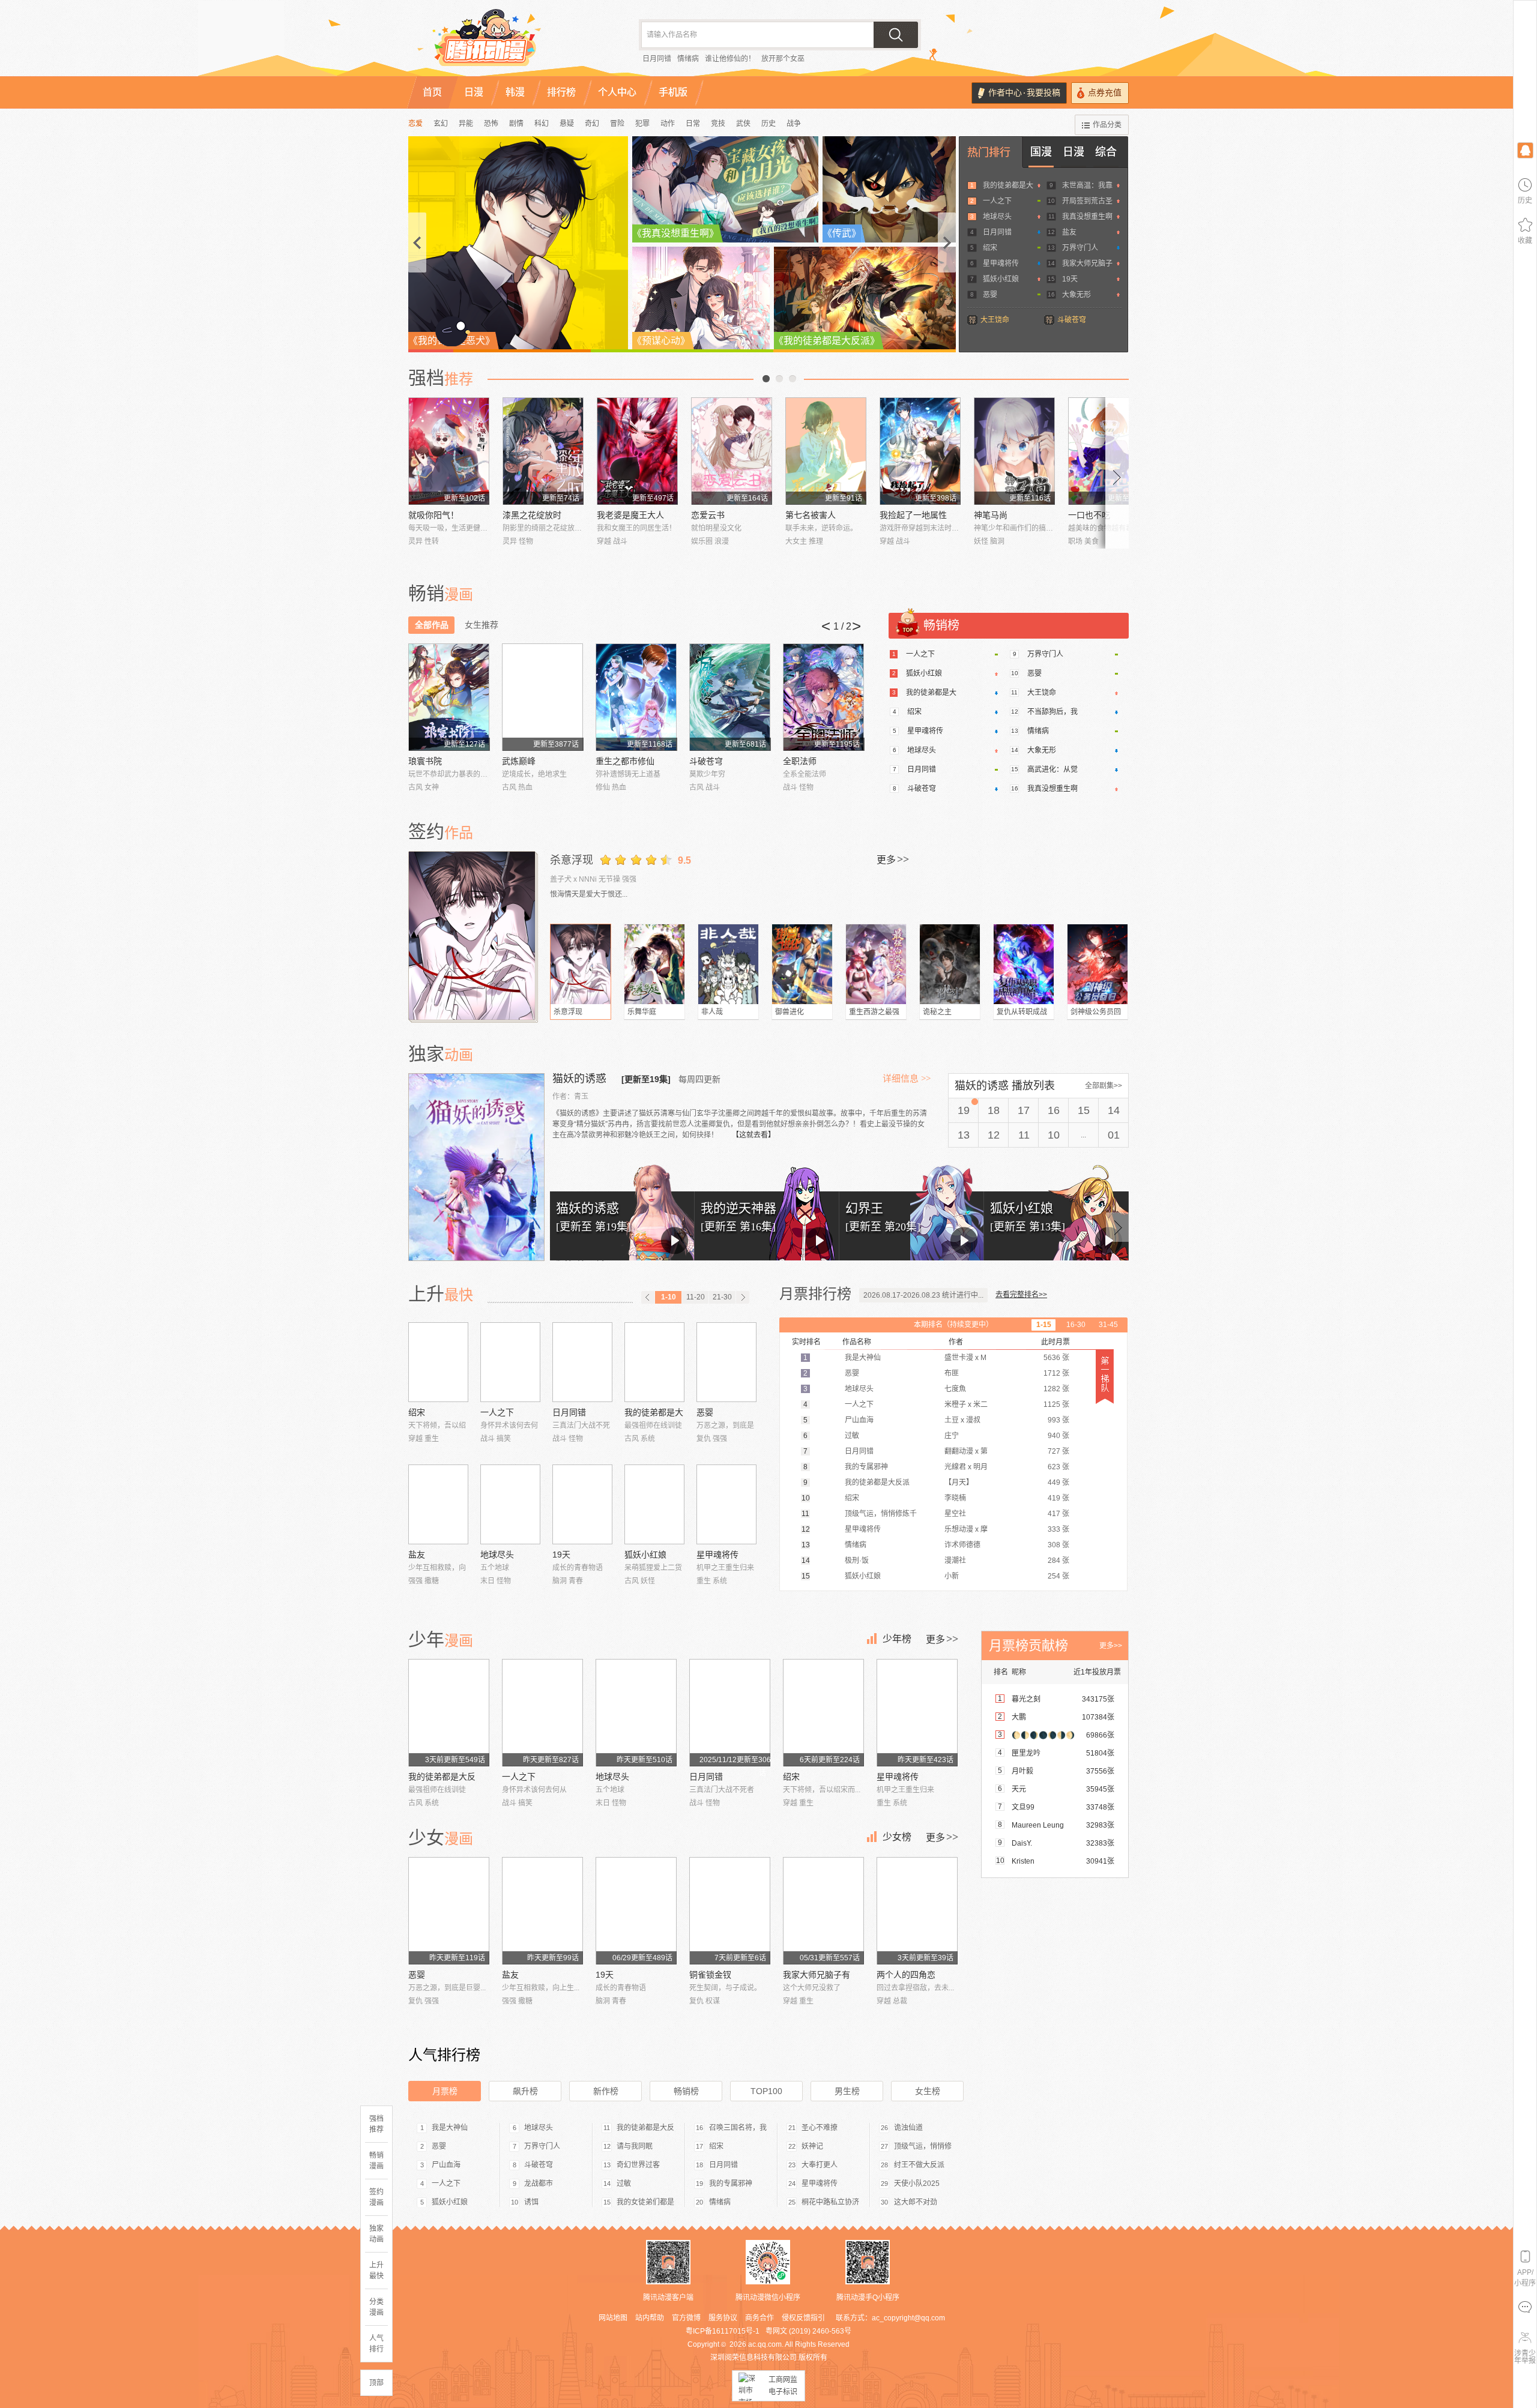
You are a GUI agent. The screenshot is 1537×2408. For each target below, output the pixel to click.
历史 (768, 124)
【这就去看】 (753, 1135)
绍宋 (990, 248)
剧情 (516, 124)
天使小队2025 (917, 2184)
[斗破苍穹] (730, 697)
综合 (1106, 152)
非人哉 (712, 1012)
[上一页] (648, 1297)
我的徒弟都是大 (1008, 185)
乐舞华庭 (642, 1012)
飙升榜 (525, 2091)
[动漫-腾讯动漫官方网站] (510, 42)
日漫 (1073, 152)
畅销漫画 (376, 2161)
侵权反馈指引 (803, 2318)
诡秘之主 (937, 1012)
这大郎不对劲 (916, 2202)
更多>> (1111, 1646)
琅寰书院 (425, 761)
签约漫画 (376, 2197)
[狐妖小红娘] (654, 1504)
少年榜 (897, 1639)
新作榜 (606, 2091)
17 (1024, 1110)
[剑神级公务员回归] (1098, 964)
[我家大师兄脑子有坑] (823, 1911)
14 (1114, 1110)
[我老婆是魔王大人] (637, 451)
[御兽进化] (802, 964)
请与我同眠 (635, 2146)
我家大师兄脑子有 (817, 1975)
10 (1054, 1135)
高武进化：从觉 (1052, 769)
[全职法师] (823, 697)
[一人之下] (510, 1362)
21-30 (722, 1297)
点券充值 (1105, 93)
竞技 (718, 124)
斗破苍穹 (1072, 320)
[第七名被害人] (826, 451)
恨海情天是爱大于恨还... (589, 894)
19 (964, 1110)
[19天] (582, 1504)
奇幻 (592, 124)
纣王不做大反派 (919, 2165)
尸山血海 (446, 2165)
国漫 (1041, 152)
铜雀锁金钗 (710, 1975)
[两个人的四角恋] (917, 1911)
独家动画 (376, 2234)
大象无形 (1077, 295)
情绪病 (688, 59)
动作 (668, 124)
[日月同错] (582, 1362)
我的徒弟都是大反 (442, 1777)
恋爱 (415, 124)
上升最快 (376, 2271)
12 (994, 1135)
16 (1054, 1110)
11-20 (696, 1297)
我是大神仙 (450, 2128)
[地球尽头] (510, 1504)
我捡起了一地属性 (913, 515)
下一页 (793, 379)
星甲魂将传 (1001, 263)
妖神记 (812, 2146)
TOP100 (766, 2091)
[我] (1525, 150)
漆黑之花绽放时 (532, 515)
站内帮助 (650, 2318)
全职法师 (800, 761)
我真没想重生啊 (1087, 217)
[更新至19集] (646, 1079)
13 (964, 1135)
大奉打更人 (820, 2165)
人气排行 (376, 2344)
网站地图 (613, 2318)
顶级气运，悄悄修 (923, 2146)
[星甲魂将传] (726, 1504)
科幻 (542, 124)
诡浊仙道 (908, 2128)
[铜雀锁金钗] (730, 1911)
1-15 (1044, 1325)
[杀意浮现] (473, 936)
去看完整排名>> (1021, 1295)
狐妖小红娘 (1001, 279)
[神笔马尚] (1014, 451)
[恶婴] (726, 1362)
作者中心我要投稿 (1024, 93)
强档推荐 (376, 2124)
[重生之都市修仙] (636, 697)
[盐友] (438, 1504)
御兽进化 (790, 1012)
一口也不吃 (1089, 515)
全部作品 (432, 625)
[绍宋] (438, 1362)
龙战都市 (539, 2184)
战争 (794, 124)
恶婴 (990, 295)
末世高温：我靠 (1087, 185)
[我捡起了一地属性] (920, 451)
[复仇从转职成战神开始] (1024, 964)
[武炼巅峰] (542, 697)
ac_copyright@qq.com (908, 2318)
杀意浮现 (572, 860)
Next (1117, 473)
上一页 (766, 379)
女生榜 (928, 2091)
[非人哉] (728, 964)
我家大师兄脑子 (1087, 263)
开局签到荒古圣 (1087, 201)
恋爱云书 (708, 515)
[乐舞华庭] (654, 964)
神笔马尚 (991, 515)
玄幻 (441, 124)
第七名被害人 (811, 515)
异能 (466, 124)
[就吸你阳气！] (449, 451)
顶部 (376, 2383)
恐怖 (491, 124)
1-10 (669, 1297)
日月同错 (657, 59)
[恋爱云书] (732, 451)
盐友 (1069, 232)
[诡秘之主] (950, 964)
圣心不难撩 (820, 2128)
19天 (1070, 279)
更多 (893, 859)
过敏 (624, 2184)
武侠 (743, 124)
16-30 (1076, 1325)
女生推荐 (482, 625)
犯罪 (642, 124)
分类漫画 (376, 2307)
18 (994, 1110)
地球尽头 (997, 217)
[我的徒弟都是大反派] (654, 1362)
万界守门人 (1080, 248)
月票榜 (445, 2091)
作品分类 (1107, 125)
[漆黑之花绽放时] (543, 451)
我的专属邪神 (731, 2184)
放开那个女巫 (783, 59)
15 (1084, 1110)
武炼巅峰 (519, 761)
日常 (693, 124)
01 (1114, 1135)
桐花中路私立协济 (830, 2202)
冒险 (617, 124)
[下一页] (743, 1297)
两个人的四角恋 (906, 1975)
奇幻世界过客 (638, 2165)
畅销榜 (686, 2091)
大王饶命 (995, 320)
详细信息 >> (907, 1079)
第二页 (779, 379)
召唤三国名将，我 (738, 2128)
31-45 (1108, 1325)
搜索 (896, 35)
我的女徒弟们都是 (645, 2202)
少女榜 (897, 1837)
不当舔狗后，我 (1052, 712)
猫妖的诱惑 (581, 1079)
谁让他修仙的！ (730, 59)
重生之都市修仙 (625, 761)
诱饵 (531, 2202)
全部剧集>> (1104, 1086)
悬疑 (567, 124)
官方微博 (686, 2318)
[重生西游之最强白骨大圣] (876, 964)
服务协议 (723, 2318)
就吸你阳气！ (433, 515)
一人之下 (997, 201)
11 (1024, 1135)
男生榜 (847, 2091)
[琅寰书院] (449, 697)
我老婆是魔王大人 (630, 515)
